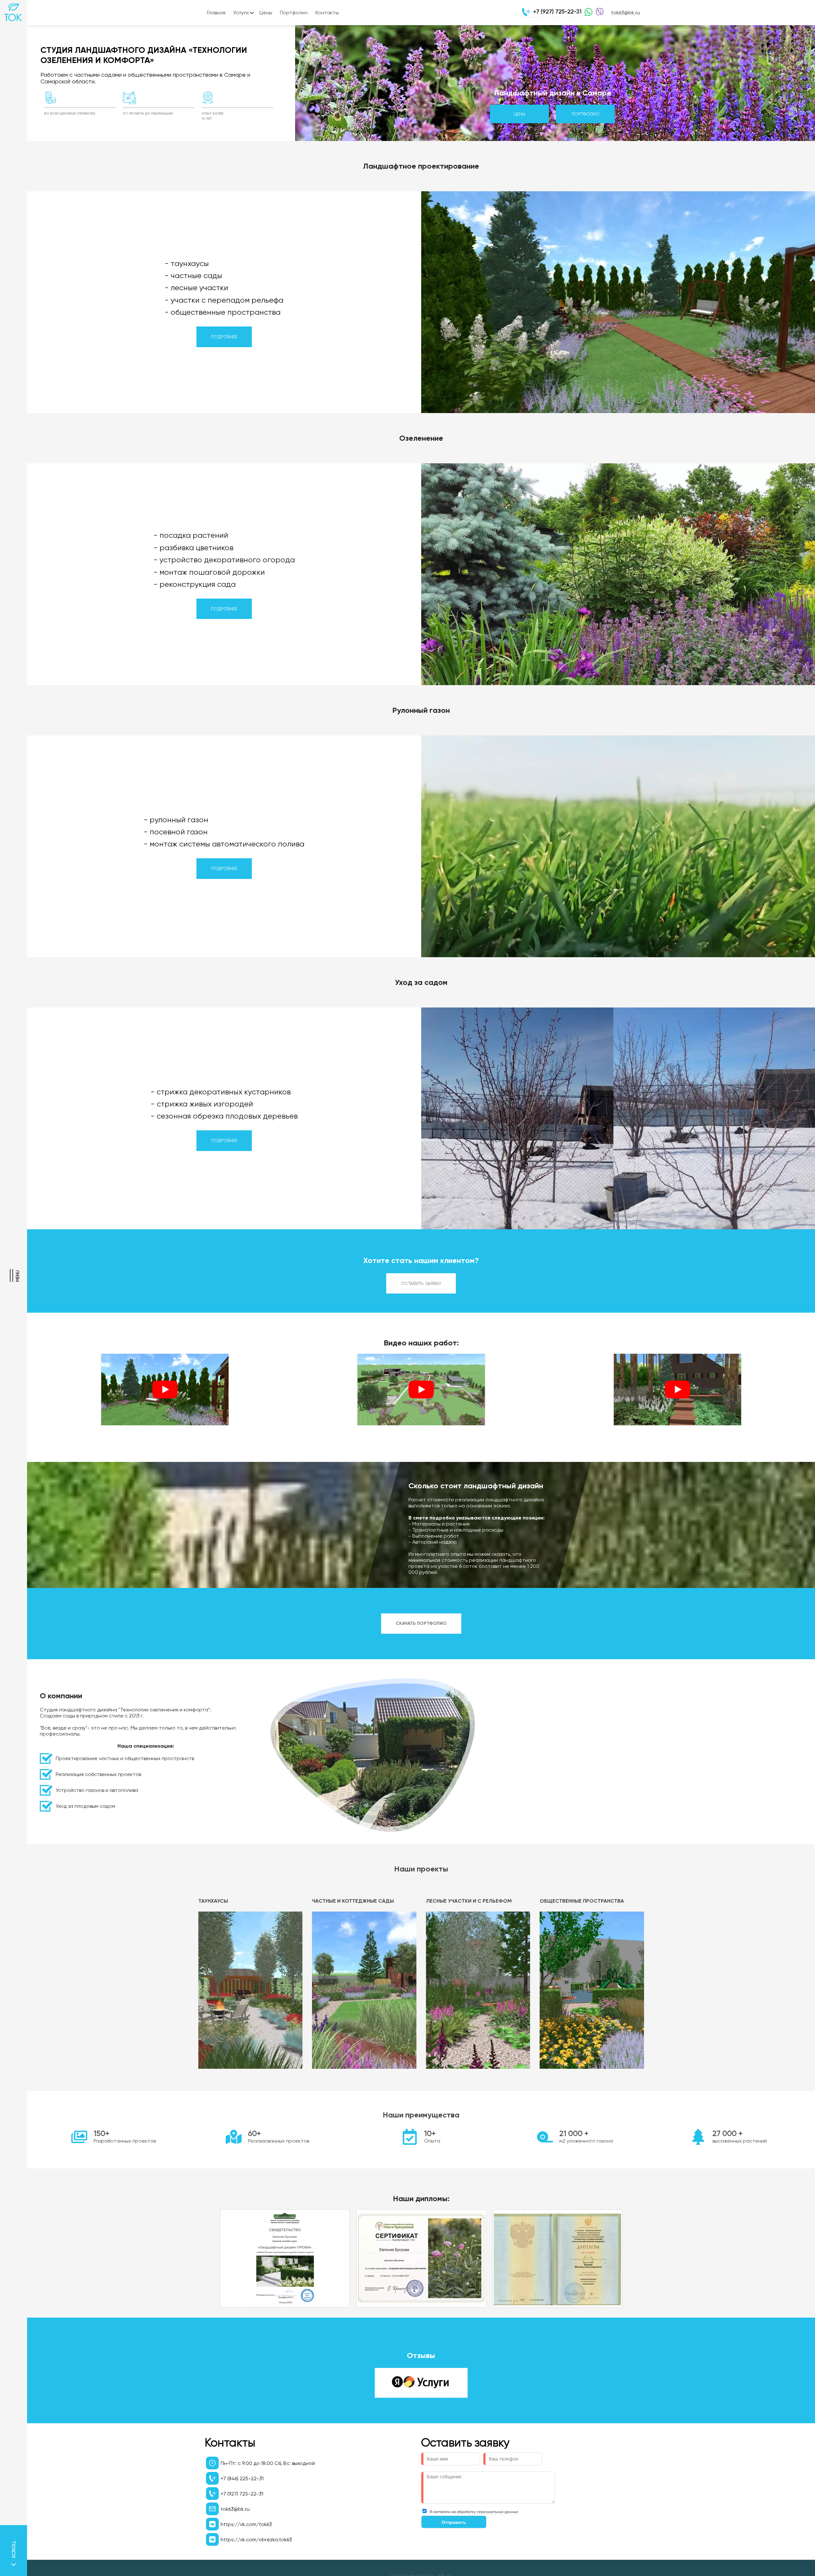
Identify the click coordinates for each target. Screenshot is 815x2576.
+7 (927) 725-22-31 (557, 11)
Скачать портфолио (421, 1623)
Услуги (241, 13)
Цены (266, 13)
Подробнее (224, 337)
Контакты (327, 13)
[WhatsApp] (587, 13)
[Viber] (598, 13)
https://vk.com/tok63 (246, 2524)
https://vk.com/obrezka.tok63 (256, 2540)
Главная (216, 13)
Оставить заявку (421, 1283)
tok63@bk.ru (625, 13)
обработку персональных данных (488, 2512)
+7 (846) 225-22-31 (242, 2478)
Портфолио (294, 13)
